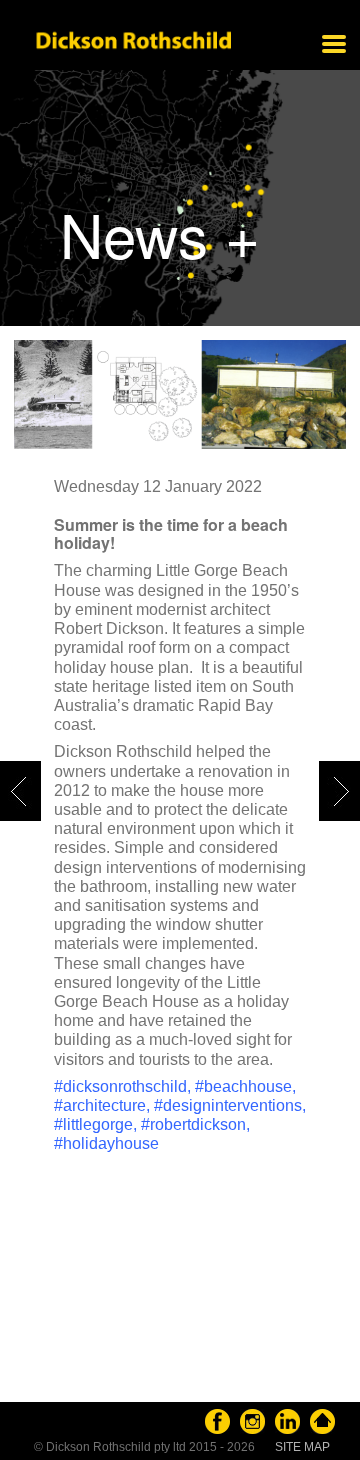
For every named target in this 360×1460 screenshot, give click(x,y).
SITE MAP (302, 1447)
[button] (318, 761)
